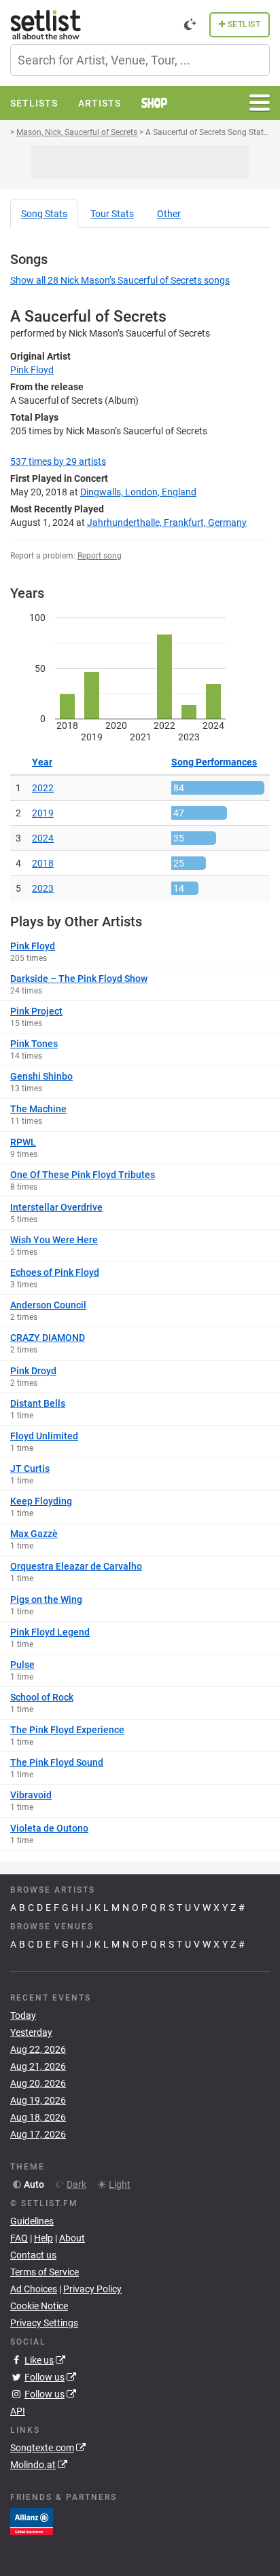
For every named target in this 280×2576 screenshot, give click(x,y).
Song (44, 214)
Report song (100, 556)
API (18, 2411)
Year (42, 762)
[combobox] (140, 60)
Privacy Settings (44, 2323)
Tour (112, 214)
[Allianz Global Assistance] (32, 2521)
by (58, 461)
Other (169, 214)
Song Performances (214, 762)
